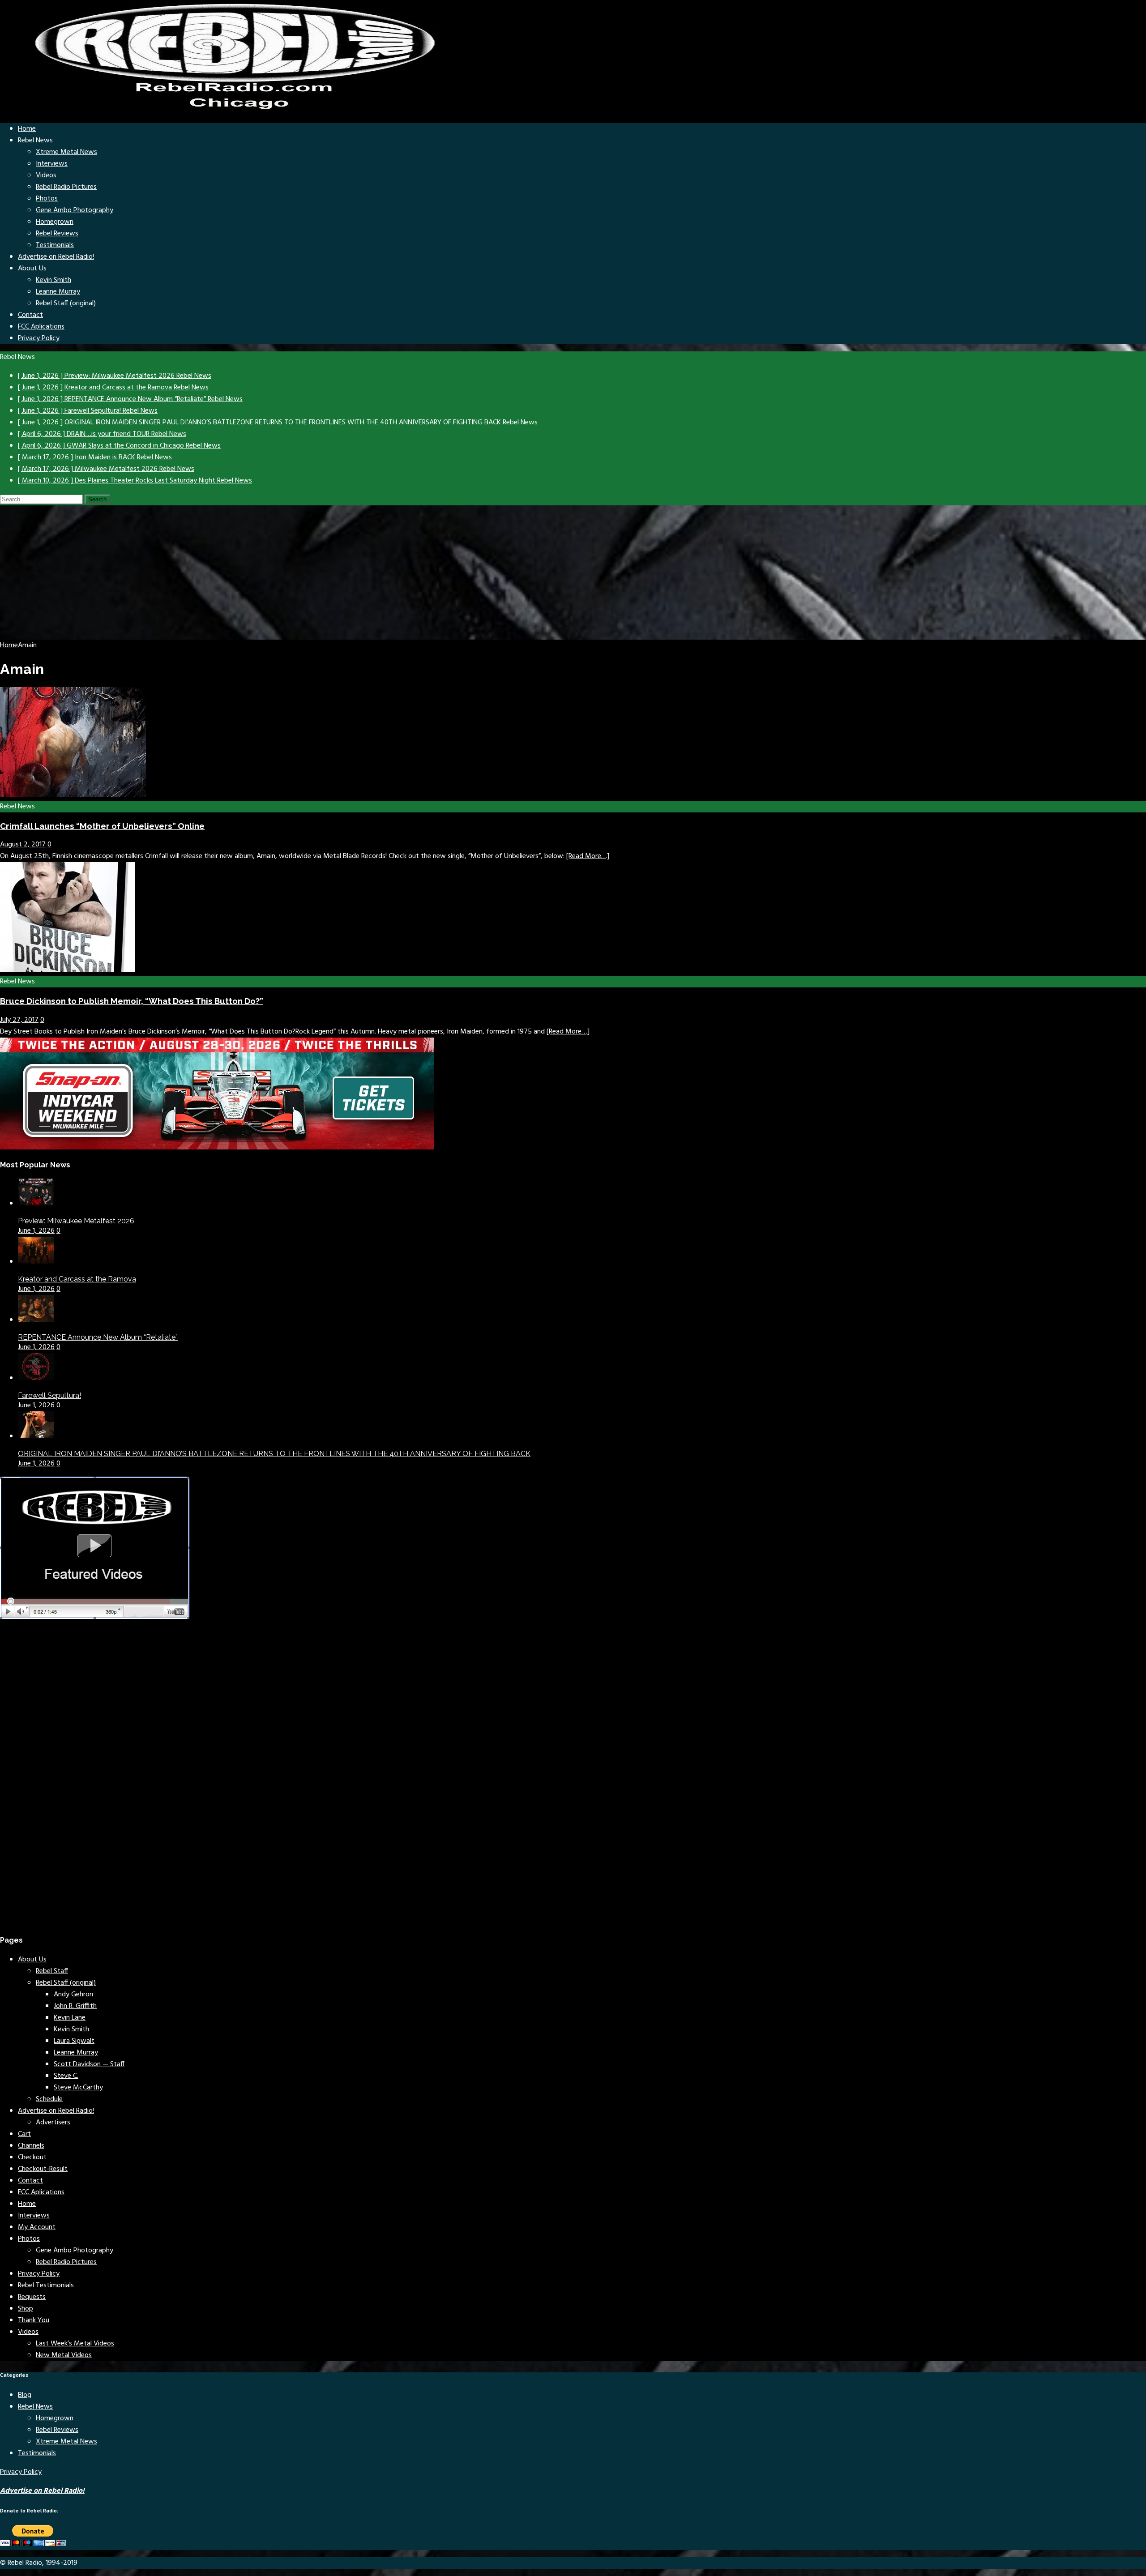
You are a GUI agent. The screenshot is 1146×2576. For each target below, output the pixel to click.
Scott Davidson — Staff (89, 2064)
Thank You (34, 2320)
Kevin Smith (53, 280)
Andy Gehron (73, 1995)
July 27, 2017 (19, 1020)
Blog (25, 2395)
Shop (26, 2309)
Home (27, 129)
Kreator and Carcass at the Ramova (77, 1279)
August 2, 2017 (23, 845)
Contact (30, 315)
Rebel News (35, 141)
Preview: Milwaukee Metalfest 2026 (76, 1221)
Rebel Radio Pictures (66, 187)
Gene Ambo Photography (75, 210)
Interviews (52, 164)
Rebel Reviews (57, 234)
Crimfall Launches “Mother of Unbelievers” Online (102, 826)
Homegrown (55, 222)
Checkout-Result (43, 2169)
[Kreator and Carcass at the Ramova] (36, 1262)
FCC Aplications (41, 327)
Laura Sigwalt (74, 2041)
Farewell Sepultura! (49, 1395)
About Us (32, 269)
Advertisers (53, 2123)
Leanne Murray (58, 292)
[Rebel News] (73, 795)
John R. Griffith (75, 2006)
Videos (46, 175)
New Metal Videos (64, 2355)
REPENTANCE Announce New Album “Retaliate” (98, 1337)
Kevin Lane (70, 2018)
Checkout (32, 2157)
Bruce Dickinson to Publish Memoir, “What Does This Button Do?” (132, 1001)
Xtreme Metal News (66, 152)
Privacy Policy (39, 338)
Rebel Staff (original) (66, 303)
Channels (31, 2146)
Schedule (49, 2099)
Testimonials (55, 245)
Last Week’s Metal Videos (75, 2344)
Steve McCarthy (78, 2088)
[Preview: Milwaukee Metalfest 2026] (36, 1204)
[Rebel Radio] (242, 110)
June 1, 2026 (36, 1231)
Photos (47, 199)
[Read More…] (588, 856)
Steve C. (66, 2076)
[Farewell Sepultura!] (36, 1378)
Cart (24, 2134)
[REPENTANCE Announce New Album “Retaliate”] (36, 1320)
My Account (37, 2227)
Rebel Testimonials (46, 2286)
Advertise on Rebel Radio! (56, 257)
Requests (32, 2297)
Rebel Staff (52, 1971)
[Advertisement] (573, 572)
